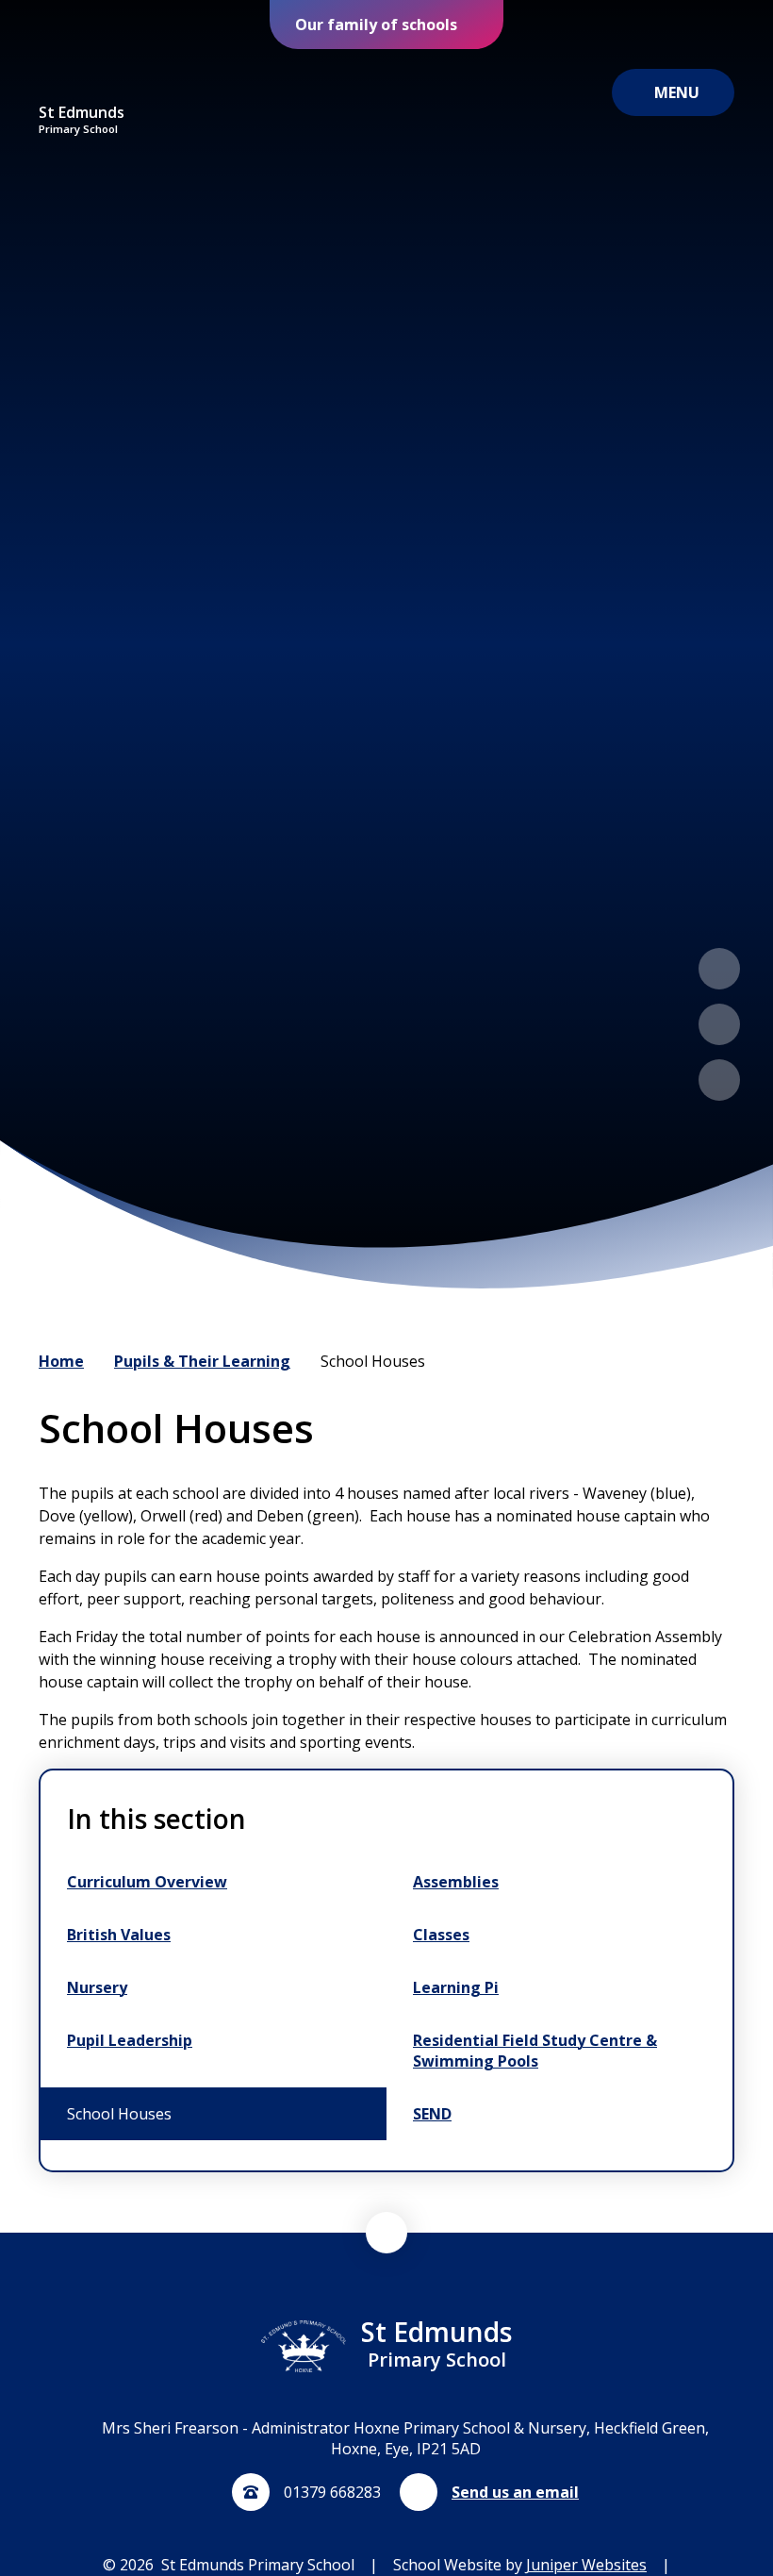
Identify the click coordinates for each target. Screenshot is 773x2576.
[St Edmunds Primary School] (82, 76)
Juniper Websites (586, 2565)
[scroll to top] (386, 2233)
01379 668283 (332, 2492)
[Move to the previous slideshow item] (719, 969)
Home (61, 1361)
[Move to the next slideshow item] (719, 1024)
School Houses (373, 1361)
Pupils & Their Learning (202, 1361)
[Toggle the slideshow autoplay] (719, 1080)
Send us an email (515, 2492)
